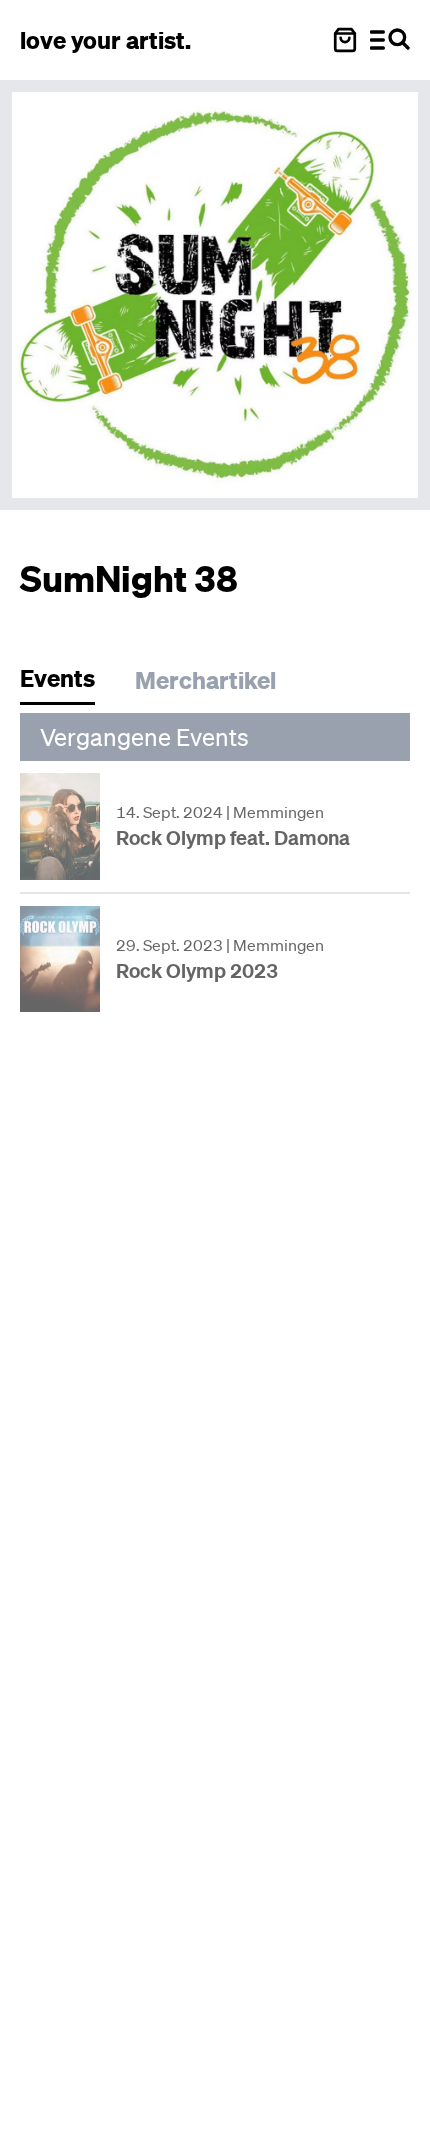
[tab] (67, 683)
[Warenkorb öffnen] (345, 40)
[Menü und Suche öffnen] (390, 40)
